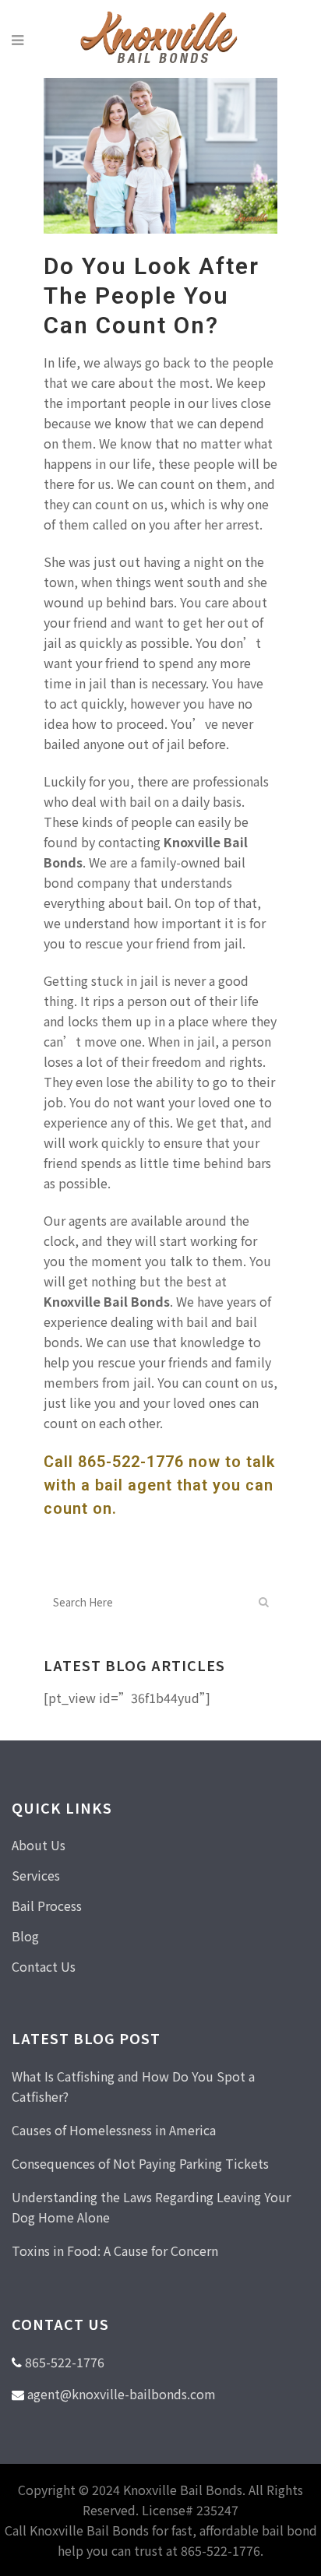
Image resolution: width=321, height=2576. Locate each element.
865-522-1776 (131, 1462)
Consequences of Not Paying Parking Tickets (140, 2163)
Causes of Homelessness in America (114, 2130)
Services (36, 1875)
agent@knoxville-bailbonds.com (122, 2394)
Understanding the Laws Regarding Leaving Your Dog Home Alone (151, 2207)
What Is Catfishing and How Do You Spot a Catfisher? (133, 2086)
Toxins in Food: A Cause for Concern (115, 2250)
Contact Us (44, 1966)
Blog (25, 1936)
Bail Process (47, 1906)
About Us (39, 1845)
